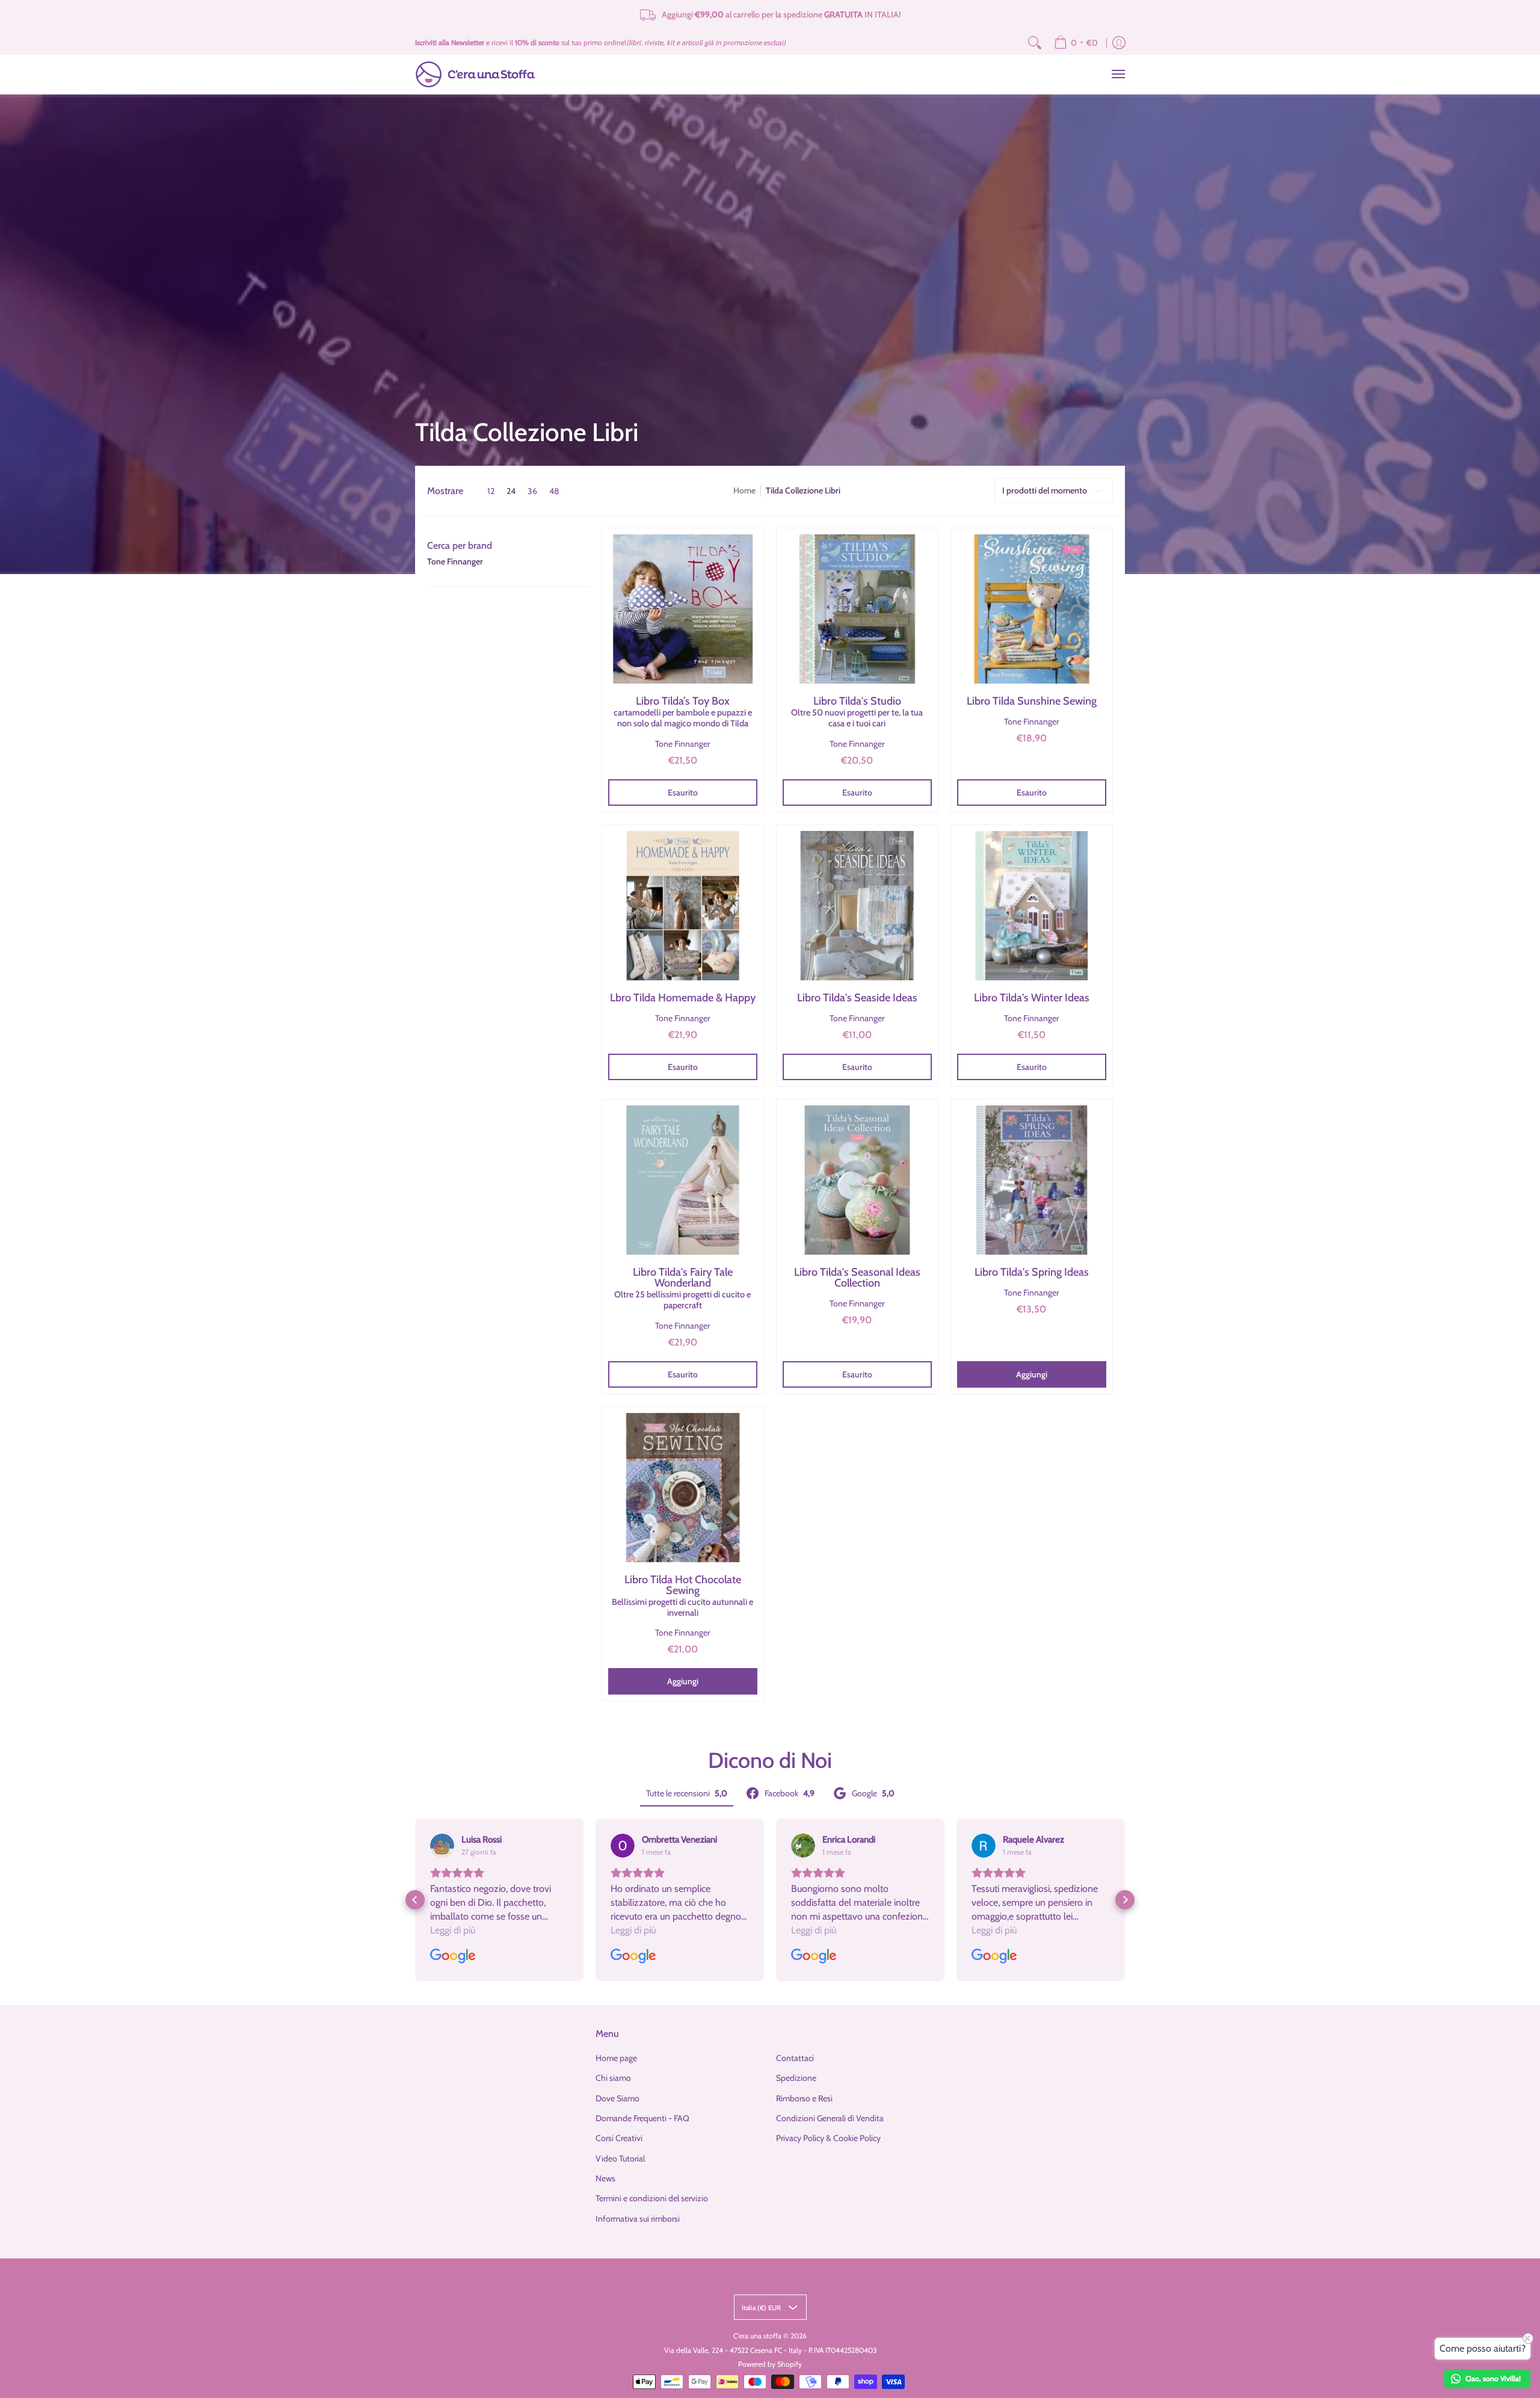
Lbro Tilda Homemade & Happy (683, 998)
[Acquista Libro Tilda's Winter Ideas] (1032, 906)
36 (532, 491)
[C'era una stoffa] (475, 74)
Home (744, 490)
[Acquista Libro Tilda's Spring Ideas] (1032, 1180)
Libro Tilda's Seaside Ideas (857, 998)
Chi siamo (613, 2078)
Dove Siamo (618, 2098)
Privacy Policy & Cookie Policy (828, 2138)
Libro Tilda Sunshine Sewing (1032, 701)
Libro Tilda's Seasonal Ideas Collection (857, 1278)
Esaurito (683, 793)
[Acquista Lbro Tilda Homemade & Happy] (683, 906)
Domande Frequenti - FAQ (642, 2118)
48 (554, 491)
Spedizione (796, 2078)
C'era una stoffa (757, 2336)
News (605, 2178)
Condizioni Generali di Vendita (830, 2118)
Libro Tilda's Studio (857, 712)
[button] (460, 546)
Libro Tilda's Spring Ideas (1032, 1272)
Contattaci (795, 2058)
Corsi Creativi (619, 2138)
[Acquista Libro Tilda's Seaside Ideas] (857, 906)
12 (491, 491)
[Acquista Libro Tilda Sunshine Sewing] (1032, 609)
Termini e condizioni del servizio (652, 2198)
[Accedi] (1119, 43)
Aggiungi (1032, 1374)
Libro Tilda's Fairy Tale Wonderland (682, 1288)
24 (511, 491)
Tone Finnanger (455, 561)
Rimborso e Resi (804, 2098)
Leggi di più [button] (453, 1930)
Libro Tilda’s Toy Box (683, 712)
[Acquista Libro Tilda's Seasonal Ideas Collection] (857, 1180)
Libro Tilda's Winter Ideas (1032, 998)
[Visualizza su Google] (442, 1846)
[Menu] (1118, 74)
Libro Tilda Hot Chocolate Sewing (682, 1596)
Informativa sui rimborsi (638, 2219)
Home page (616, 2058)
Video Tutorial (620, 2159)
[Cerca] (1035, 43)
